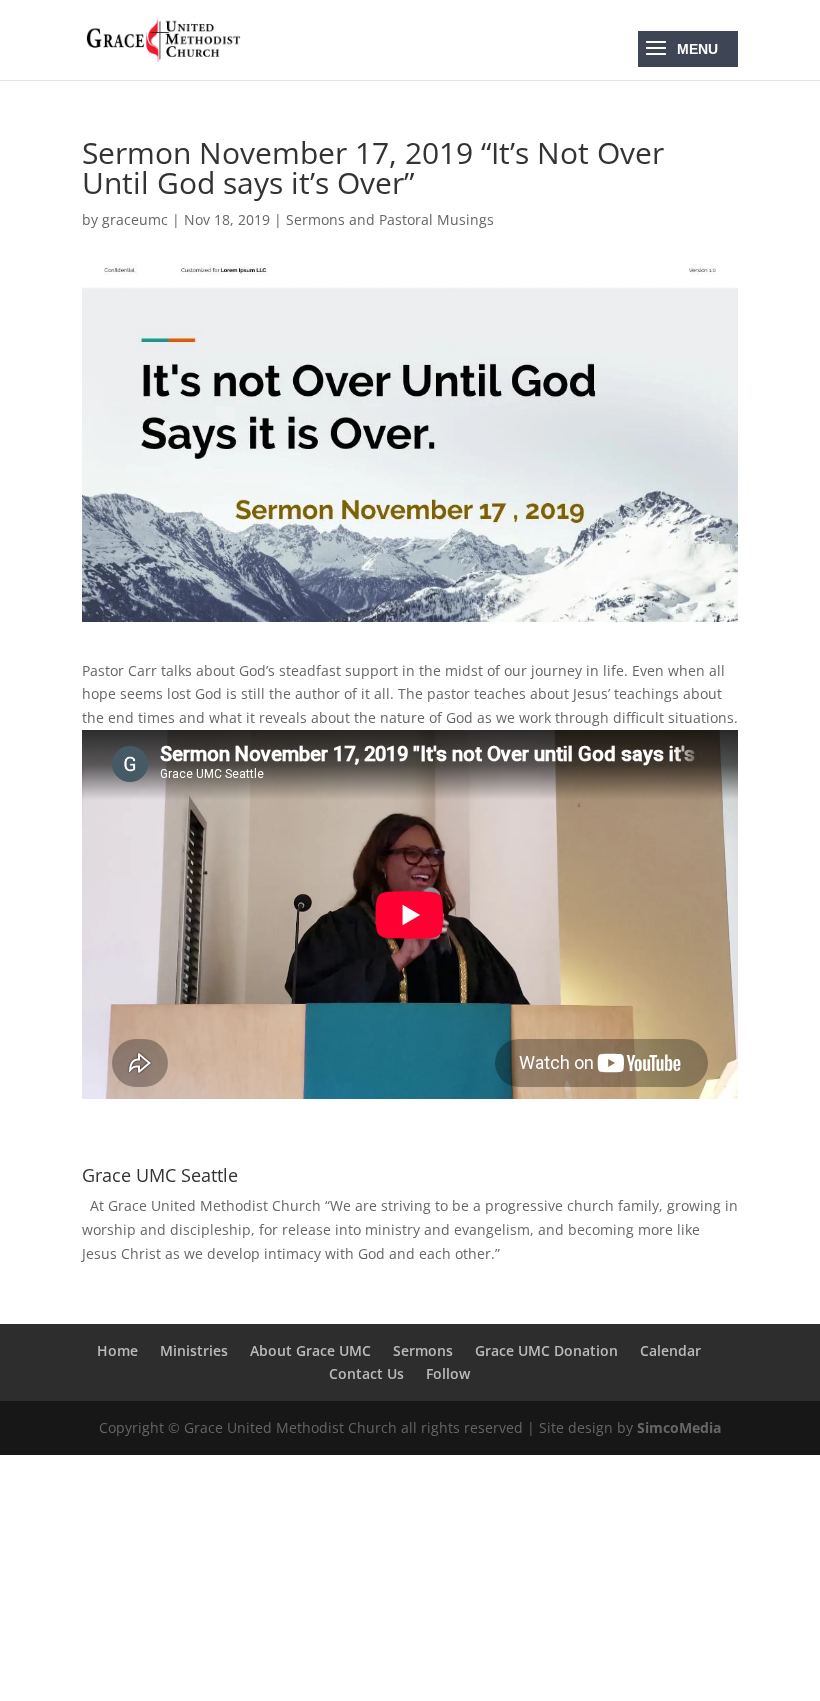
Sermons (423, 1350)
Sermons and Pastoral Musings (390, 219)
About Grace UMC (310, 1350)
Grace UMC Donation (546, 1350)
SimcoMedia (679, 1427)
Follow (448, 1373)
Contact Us (366, 1373)
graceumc (135, 219)
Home (117, 1350)
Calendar (670, 1350)
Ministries (194, 1350)
